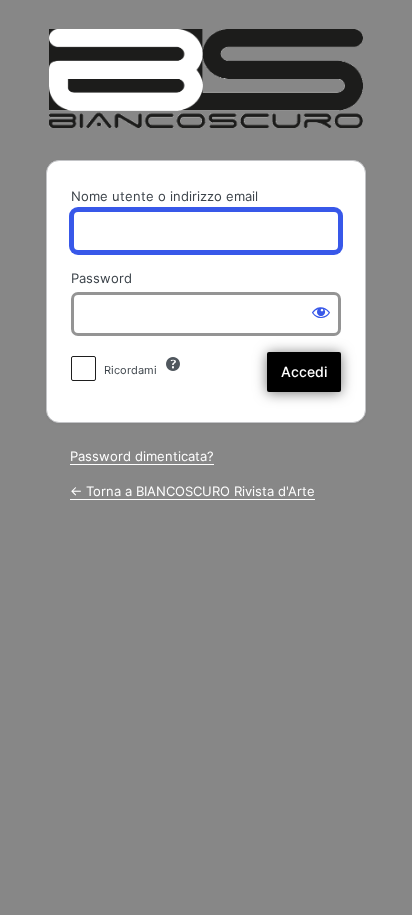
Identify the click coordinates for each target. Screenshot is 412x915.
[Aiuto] (173, 364)
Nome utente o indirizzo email (164, 196)
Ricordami (130, 370)
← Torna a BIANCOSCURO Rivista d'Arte (192, 491)
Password (101, 278)
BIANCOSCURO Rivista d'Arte (206, 78)
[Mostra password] (321, 312)
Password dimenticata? (142, 456)
